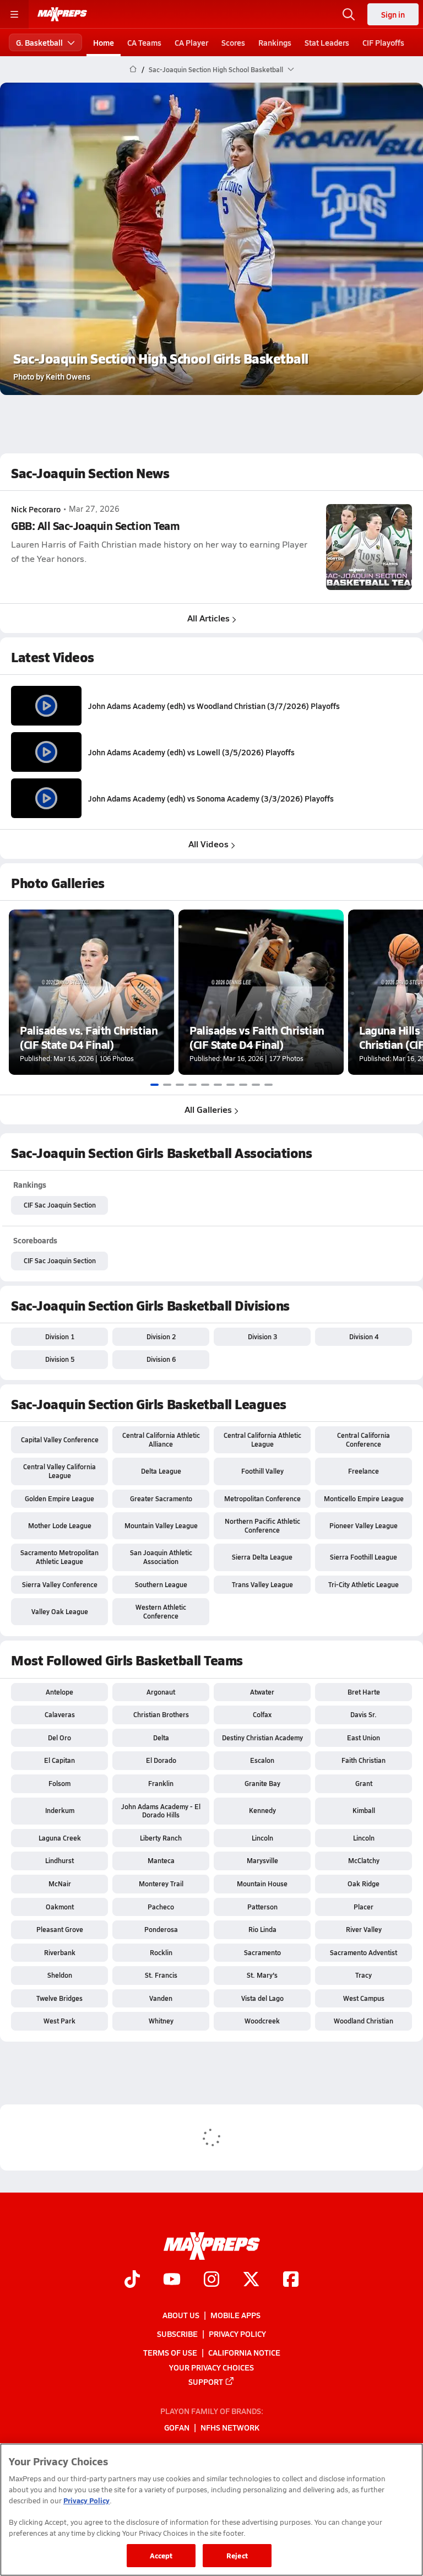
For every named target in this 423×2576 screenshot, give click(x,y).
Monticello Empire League (364, 1498)
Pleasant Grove (60, 1929)
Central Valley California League (59, 1471)
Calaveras (60, 1714)
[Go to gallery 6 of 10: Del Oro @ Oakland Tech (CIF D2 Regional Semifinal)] (218, 1085)
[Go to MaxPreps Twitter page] (251, 2280)
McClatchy (364, 1860)
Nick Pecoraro (36, 509)
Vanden (161, 1998)
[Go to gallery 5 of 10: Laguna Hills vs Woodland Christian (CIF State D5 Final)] (205, 1085)
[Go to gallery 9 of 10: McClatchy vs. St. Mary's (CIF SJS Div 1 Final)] (256, 1085)
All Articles (208, 618)
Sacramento (262, 1952)
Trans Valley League (262, 1584)
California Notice (244, 2352)
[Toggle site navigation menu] (14, 14)
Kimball (364, 1810)
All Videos (208, 844)
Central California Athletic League (262, 1439)
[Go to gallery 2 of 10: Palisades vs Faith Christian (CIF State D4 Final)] (167, 1085)
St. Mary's (262, 1975)
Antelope (59, 1692)
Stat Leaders (327, 42)
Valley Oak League (60, 1611)
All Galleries (208, 1109)
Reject (237, 2555)
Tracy (364, 1975)
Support (206, 2382)
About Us (181, 2315)
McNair (60, 1884)
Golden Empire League (59, 1498)
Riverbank (60, 1952)
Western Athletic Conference (161, 1611)
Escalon (262, 1760)
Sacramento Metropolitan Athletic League (59, 1557)
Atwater (262, 1692)
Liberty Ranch (161, 1838)
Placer (364, 1907)
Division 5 (60, 1359)
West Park (59, 2021)
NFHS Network (230, 2428)
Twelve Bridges (59, 1998)
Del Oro (59, 1738)
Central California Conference (364, 1439)
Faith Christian (364, 1760)
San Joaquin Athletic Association (161, 1557)
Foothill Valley (262, 1471)
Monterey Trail (161, 1884)
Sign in (393, 14)
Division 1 (60, 1336)
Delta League (161, 1471)
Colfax (262, 1714)
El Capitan (59, 1760)
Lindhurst (59, 1860)
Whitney (161, 2021)
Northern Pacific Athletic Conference (262, 1525)
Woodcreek (262, 2021)
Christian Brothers (161, 1714)
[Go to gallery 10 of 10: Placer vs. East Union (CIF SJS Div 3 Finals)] (269, 1085)
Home (104, 42)
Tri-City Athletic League (364, 1584)
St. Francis (161, 1975)
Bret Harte (364, 1692)
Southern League (161, 1584)
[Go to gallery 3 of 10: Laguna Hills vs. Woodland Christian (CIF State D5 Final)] (180, 1085)
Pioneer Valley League (364, 1525)
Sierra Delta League (262, 1557)
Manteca (161, 1860)
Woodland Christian (364, 2021)
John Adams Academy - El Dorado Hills (161, 1811)
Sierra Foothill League (364, 1557)
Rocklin (161, 1952)
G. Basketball (39, 42)
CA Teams (144, 42)
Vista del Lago (262, 1998)
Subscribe (177, 2334)
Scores (233, 42)
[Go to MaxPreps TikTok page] (132, 2280)
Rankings (275, 42)
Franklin (161, 1783)
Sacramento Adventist (364, 1952)
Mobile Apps (235, 2315)
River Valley (364, 1929)
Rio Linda (262, 1929)
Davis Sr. (364, 1714)
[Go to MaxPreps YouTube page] (172, 2280)
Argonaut (161, 1692)
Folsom (59, 1783)
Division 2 (161, 1336)
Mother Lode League (60, 1525)
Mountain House (262, 1884)
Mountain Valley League (161, 1525)
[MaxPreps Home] (62, 14)
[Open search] (349, 14)
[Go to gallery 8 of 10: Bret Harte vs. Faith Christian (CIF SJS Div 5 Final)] (243, 1085)
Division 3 (262, 1336)
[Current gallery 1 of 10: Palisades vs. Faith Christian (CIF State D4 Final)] (154, 1085)
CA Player (191, 42)
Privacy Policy (237, 2334)
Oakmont (60, 1907)
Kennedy (262, 1810)
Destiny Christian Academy (262, 1738)
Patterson (262, 1907)
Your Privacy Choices (211, 2367)
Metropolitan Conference (262, 1498)
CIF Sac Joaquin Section (60, 1205)
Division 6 (161, 1359)
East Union (364, 1738)
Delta (161, 1738)
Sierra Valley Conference (60, 1584)
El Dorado (161, 1760)
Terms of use (170, 2352)
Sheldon (60, 1975)
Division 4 (364, 1336)
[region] (211, 2510)
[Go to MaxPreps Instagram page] (211, 2280)
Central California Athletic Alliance (161, 1439)
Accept (161, 2555)
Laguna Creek (60, 1838)
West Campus (364, 1998)
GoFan (177, 2428)
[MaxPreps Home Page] (133, 69)
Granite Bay (262, 1783)
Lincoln (262, 1838)
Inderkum (60, 1810)
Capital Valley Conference (60, 1439)
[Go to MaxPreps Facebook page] (291, 2280)
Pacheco (161, 1907)
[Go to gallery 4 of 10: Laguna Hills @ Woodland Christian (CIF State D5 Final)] (192, 1085)
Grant (364, 1783)
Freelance (364, 1471)
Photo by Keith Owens (52, 376)
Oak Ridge (364, 1884)
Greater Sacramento (161, 1498)
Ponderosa (161, 1929)
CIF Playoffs (383, 42)
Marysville (262, 1860)
